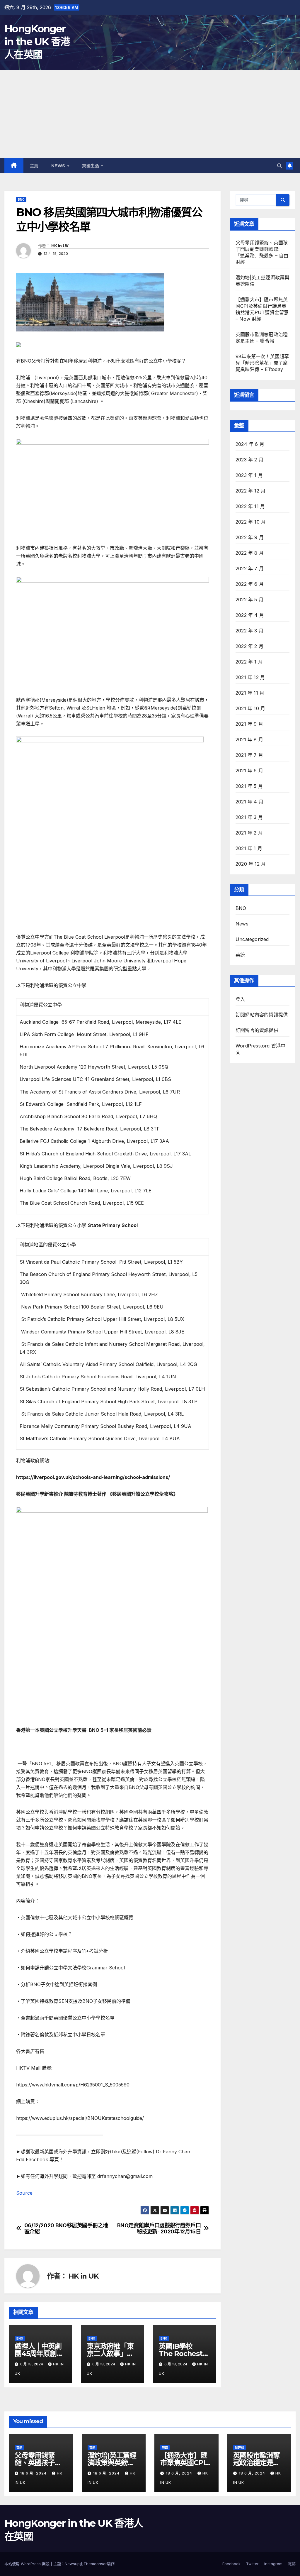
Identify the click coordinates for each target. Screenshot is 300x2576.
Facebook (231, 2564)
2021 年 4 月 (249, 802)
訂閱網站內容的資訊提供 (262, 1015)
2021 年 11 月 (250, 693)
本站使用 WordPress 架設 (28, 2564)
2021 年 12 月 (250, 677)
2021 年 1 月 (249, 848)
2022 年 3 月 (249, 631)
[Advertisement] (150, 114)
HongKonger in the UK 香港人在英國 (37, 42)
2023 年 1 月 (249, 475)
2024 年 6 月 (250, 444)
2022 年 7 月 (250, 568)
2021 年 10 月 (250, 708)
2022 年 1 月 (249, 662)
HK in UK (60, 246)
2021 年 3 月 (249, 817)
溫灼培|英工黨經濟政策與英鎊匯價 (112, 2463)
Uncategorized (252, 939)
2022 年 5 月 (249, 600)
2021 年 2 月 (249, 833)
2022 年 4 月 (250, 615)
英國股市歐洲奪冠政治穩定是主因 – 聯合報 (257, 2463)
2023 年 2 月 (249, 460)
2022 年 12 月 (250, 491)
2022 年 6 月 (250, 584)
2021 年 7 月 (249, 755)
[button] (279, 166)
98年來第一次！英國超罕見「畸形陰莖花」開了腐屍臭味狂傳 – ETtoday (262, 363)
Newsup (72, 2564)
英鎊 (240, 955)
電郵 (292, 2564)
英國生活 (91, 166)
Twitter (252, 2564)
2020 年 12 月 (251, 864)
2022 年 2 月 (249, 646)
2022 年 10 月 (251, 522)
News (59, 166)
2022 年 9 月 (250, 537)
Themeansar (95, 2564)
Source (24, 2193)
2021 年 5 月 (249, 786)
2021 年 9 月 (249, 724)
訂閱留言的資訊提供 (257, 1030)
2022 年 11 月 (250, 506)
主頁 (34, 166)
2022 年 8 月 (250, 553)
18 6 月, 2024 (34, 2473)
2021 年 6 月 (249, 771)
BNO (21, 199)
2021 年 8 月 (249, 739)
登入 (240, 999)
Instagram (273, 2564)
